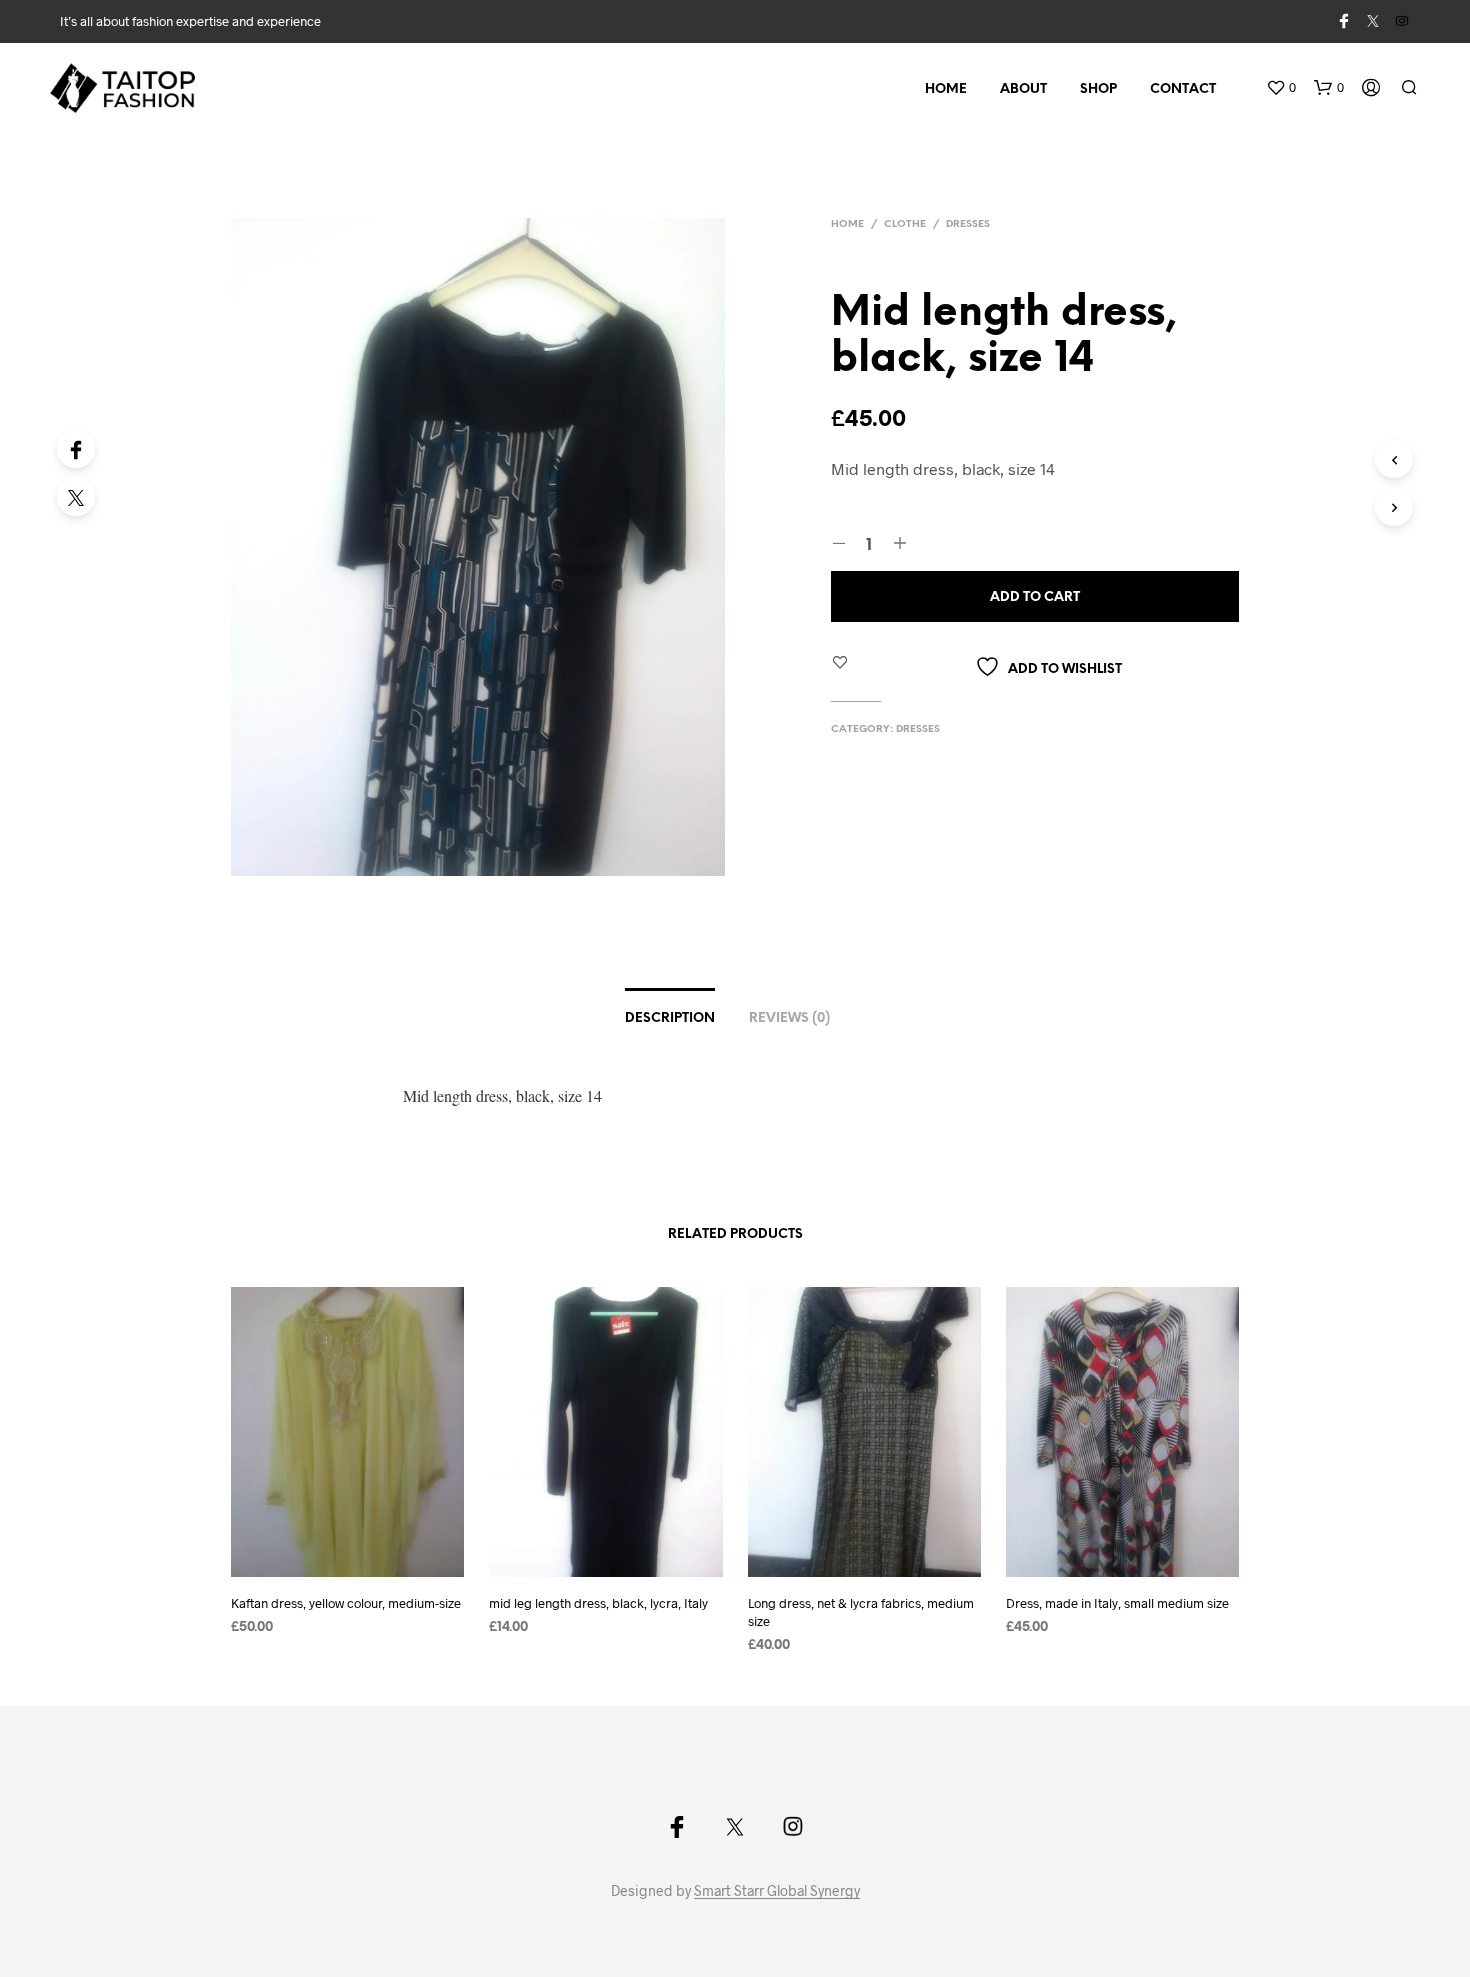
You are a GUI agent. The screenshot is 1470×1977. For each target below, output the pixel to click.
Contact (1183, 89)
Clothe (905, 224)
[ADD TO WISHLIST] (366, 1562)
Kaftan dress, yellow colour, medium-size (346, 1603)
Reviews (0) (789, 1018)
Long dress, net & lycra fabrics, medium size (861, 1612)
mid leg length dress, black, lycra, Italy (598, 1603)
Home (946, 89)
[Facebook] (76, 449)
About (1023, 89)
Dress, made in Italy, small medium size (1117, 1603)
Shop (1098, 89)
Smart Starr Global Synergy (777, 1891)
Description (670, 1018)
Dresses (968, 224)
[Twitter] (76, 497)
